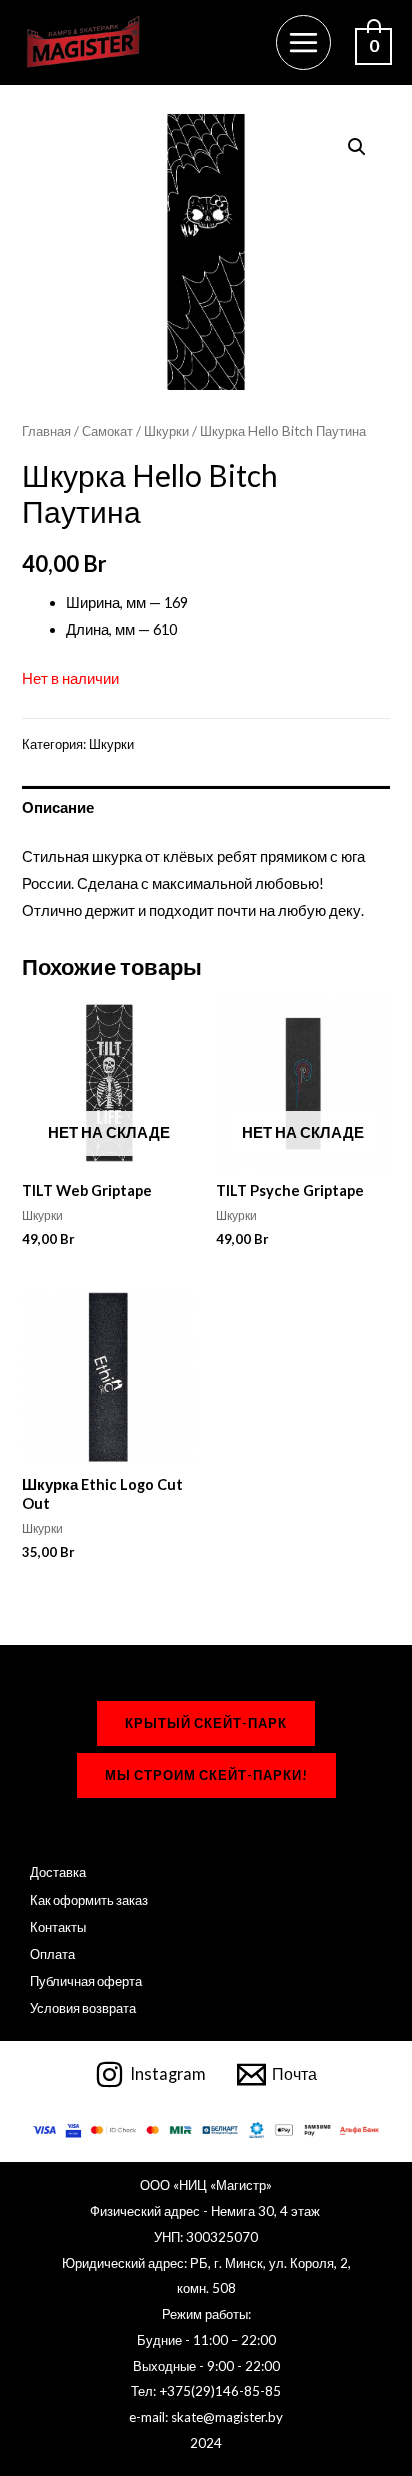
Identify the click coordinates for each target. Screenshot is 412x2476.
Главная (46, 431)
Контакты (58, 1927)
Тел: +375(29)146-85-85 (206, 2391)
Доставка (58, 1872)
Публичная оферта (86, 1981)
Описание (58, 807)
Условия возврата (83, 2008)
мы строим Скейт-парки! (206, 1775)
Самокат (107, 431)
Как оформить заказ (89, 1900)
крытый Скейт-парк (206, 1723)
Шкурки (166, 431)
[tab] (205, 807)
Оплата (52, 1954)
